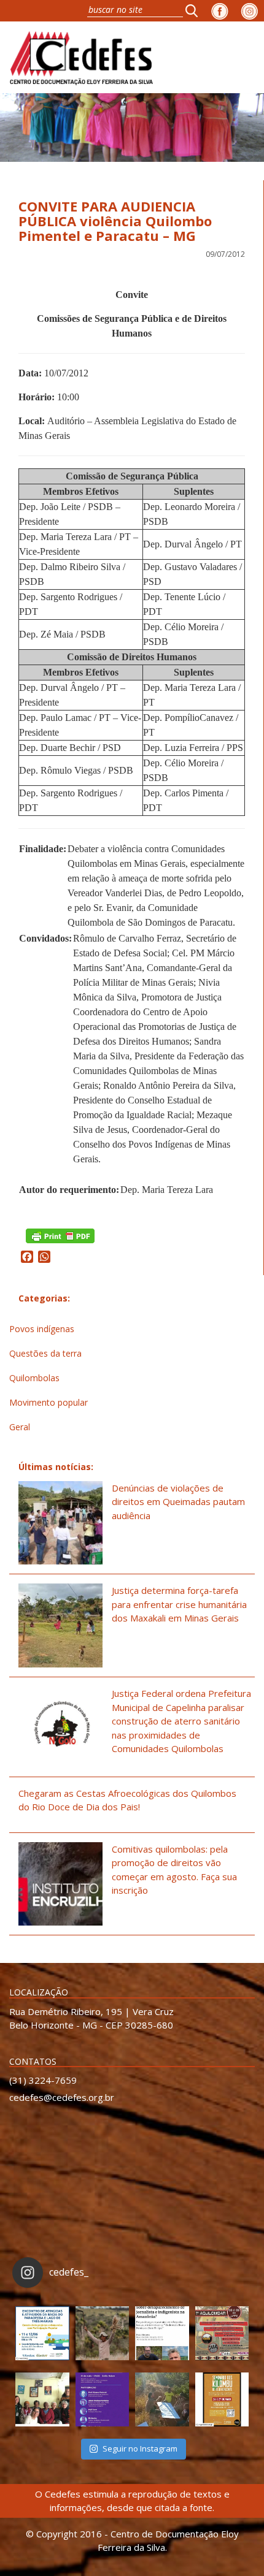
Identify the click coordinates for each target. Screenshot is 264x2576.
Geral (20, 1427)
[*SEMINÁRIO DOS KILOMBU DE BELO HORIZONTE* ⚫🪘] (222, 2399)
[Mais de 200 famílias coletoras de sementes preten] (103, 2333)
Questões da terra (45, 1353)
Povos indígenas (42, 1329)
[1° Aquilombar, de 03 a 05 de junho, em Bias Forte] (222, 2333)
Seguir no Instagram (140, 2448)
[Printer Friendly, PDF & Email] (60, 1235)
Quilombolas (34, 1378)
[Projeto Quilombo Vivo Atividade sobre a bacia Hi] (162, 2399)
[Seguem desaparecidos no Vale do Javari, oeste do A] (162, 2333)
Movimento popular (49, 1402)
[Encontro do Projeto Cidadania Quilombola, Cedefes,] (42, 2399)
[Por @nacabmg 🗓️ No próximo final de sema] (42, 2333)
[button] (195, 10)
